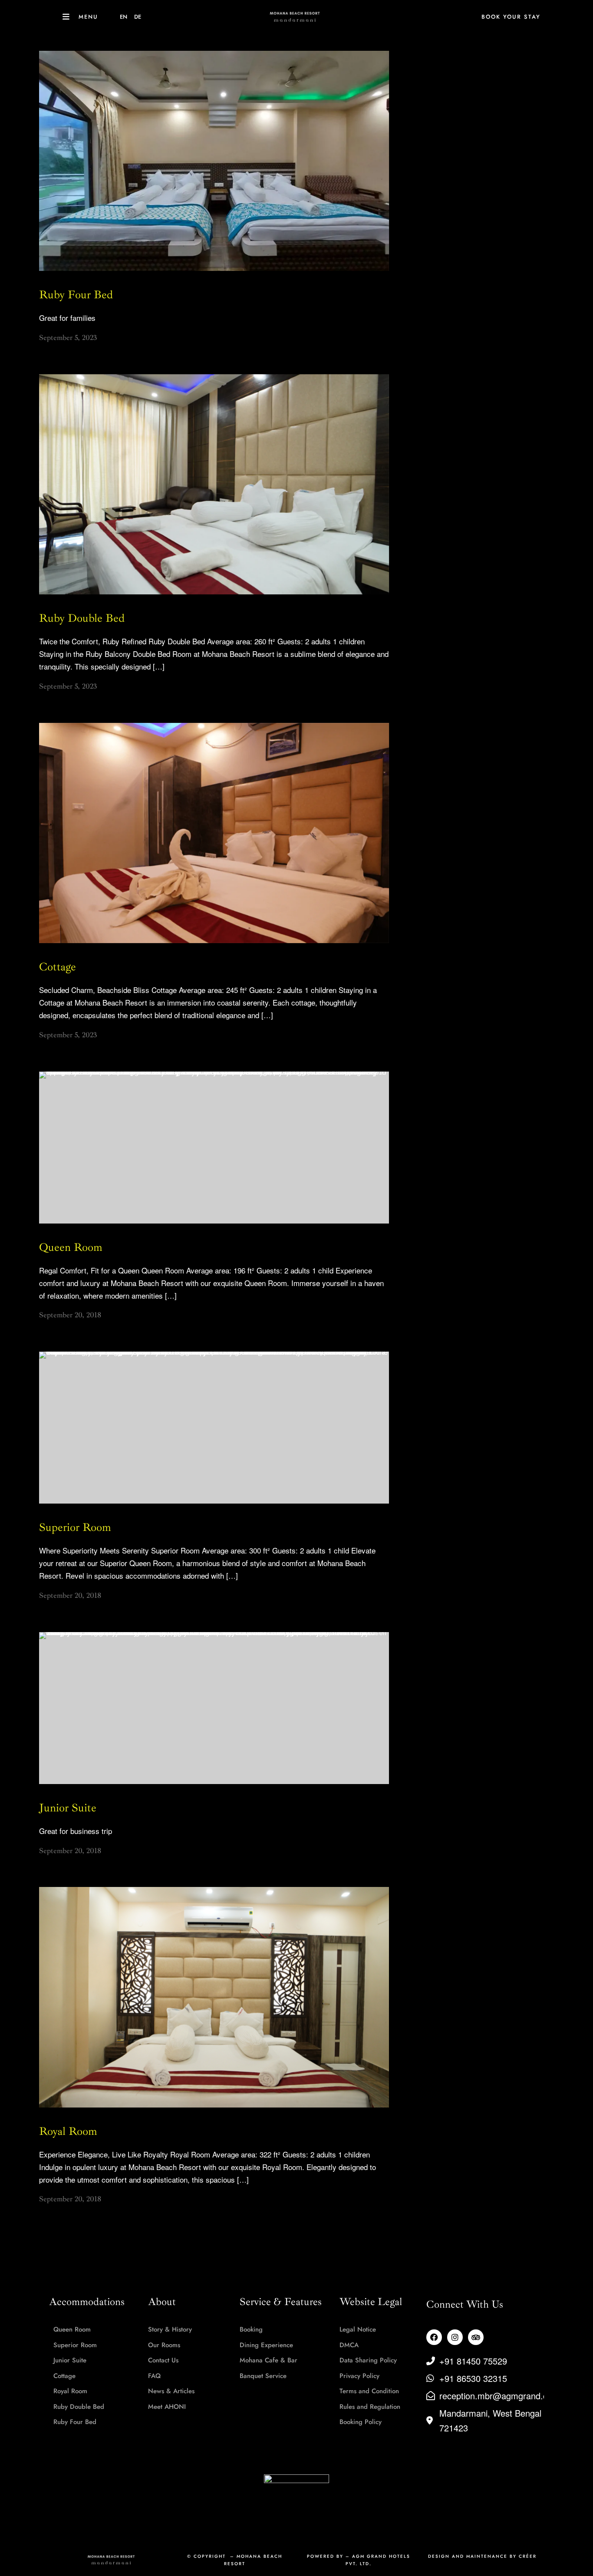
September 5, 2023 (68, 338)
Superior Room (75, 1527)
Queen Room (71, 1247)
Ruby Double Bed (82, 618)
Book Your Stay (511, 17)
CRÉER (528, 2556)
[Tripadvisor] (476, 2337)
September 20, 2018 (70, 1315)
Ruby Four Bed (76, 295)
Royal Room (68, 2131)
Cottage (58, 967)
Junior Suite (68, 1808)
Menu (88, 17)
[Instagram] (455, 2337)
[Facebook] (434, 2337)
